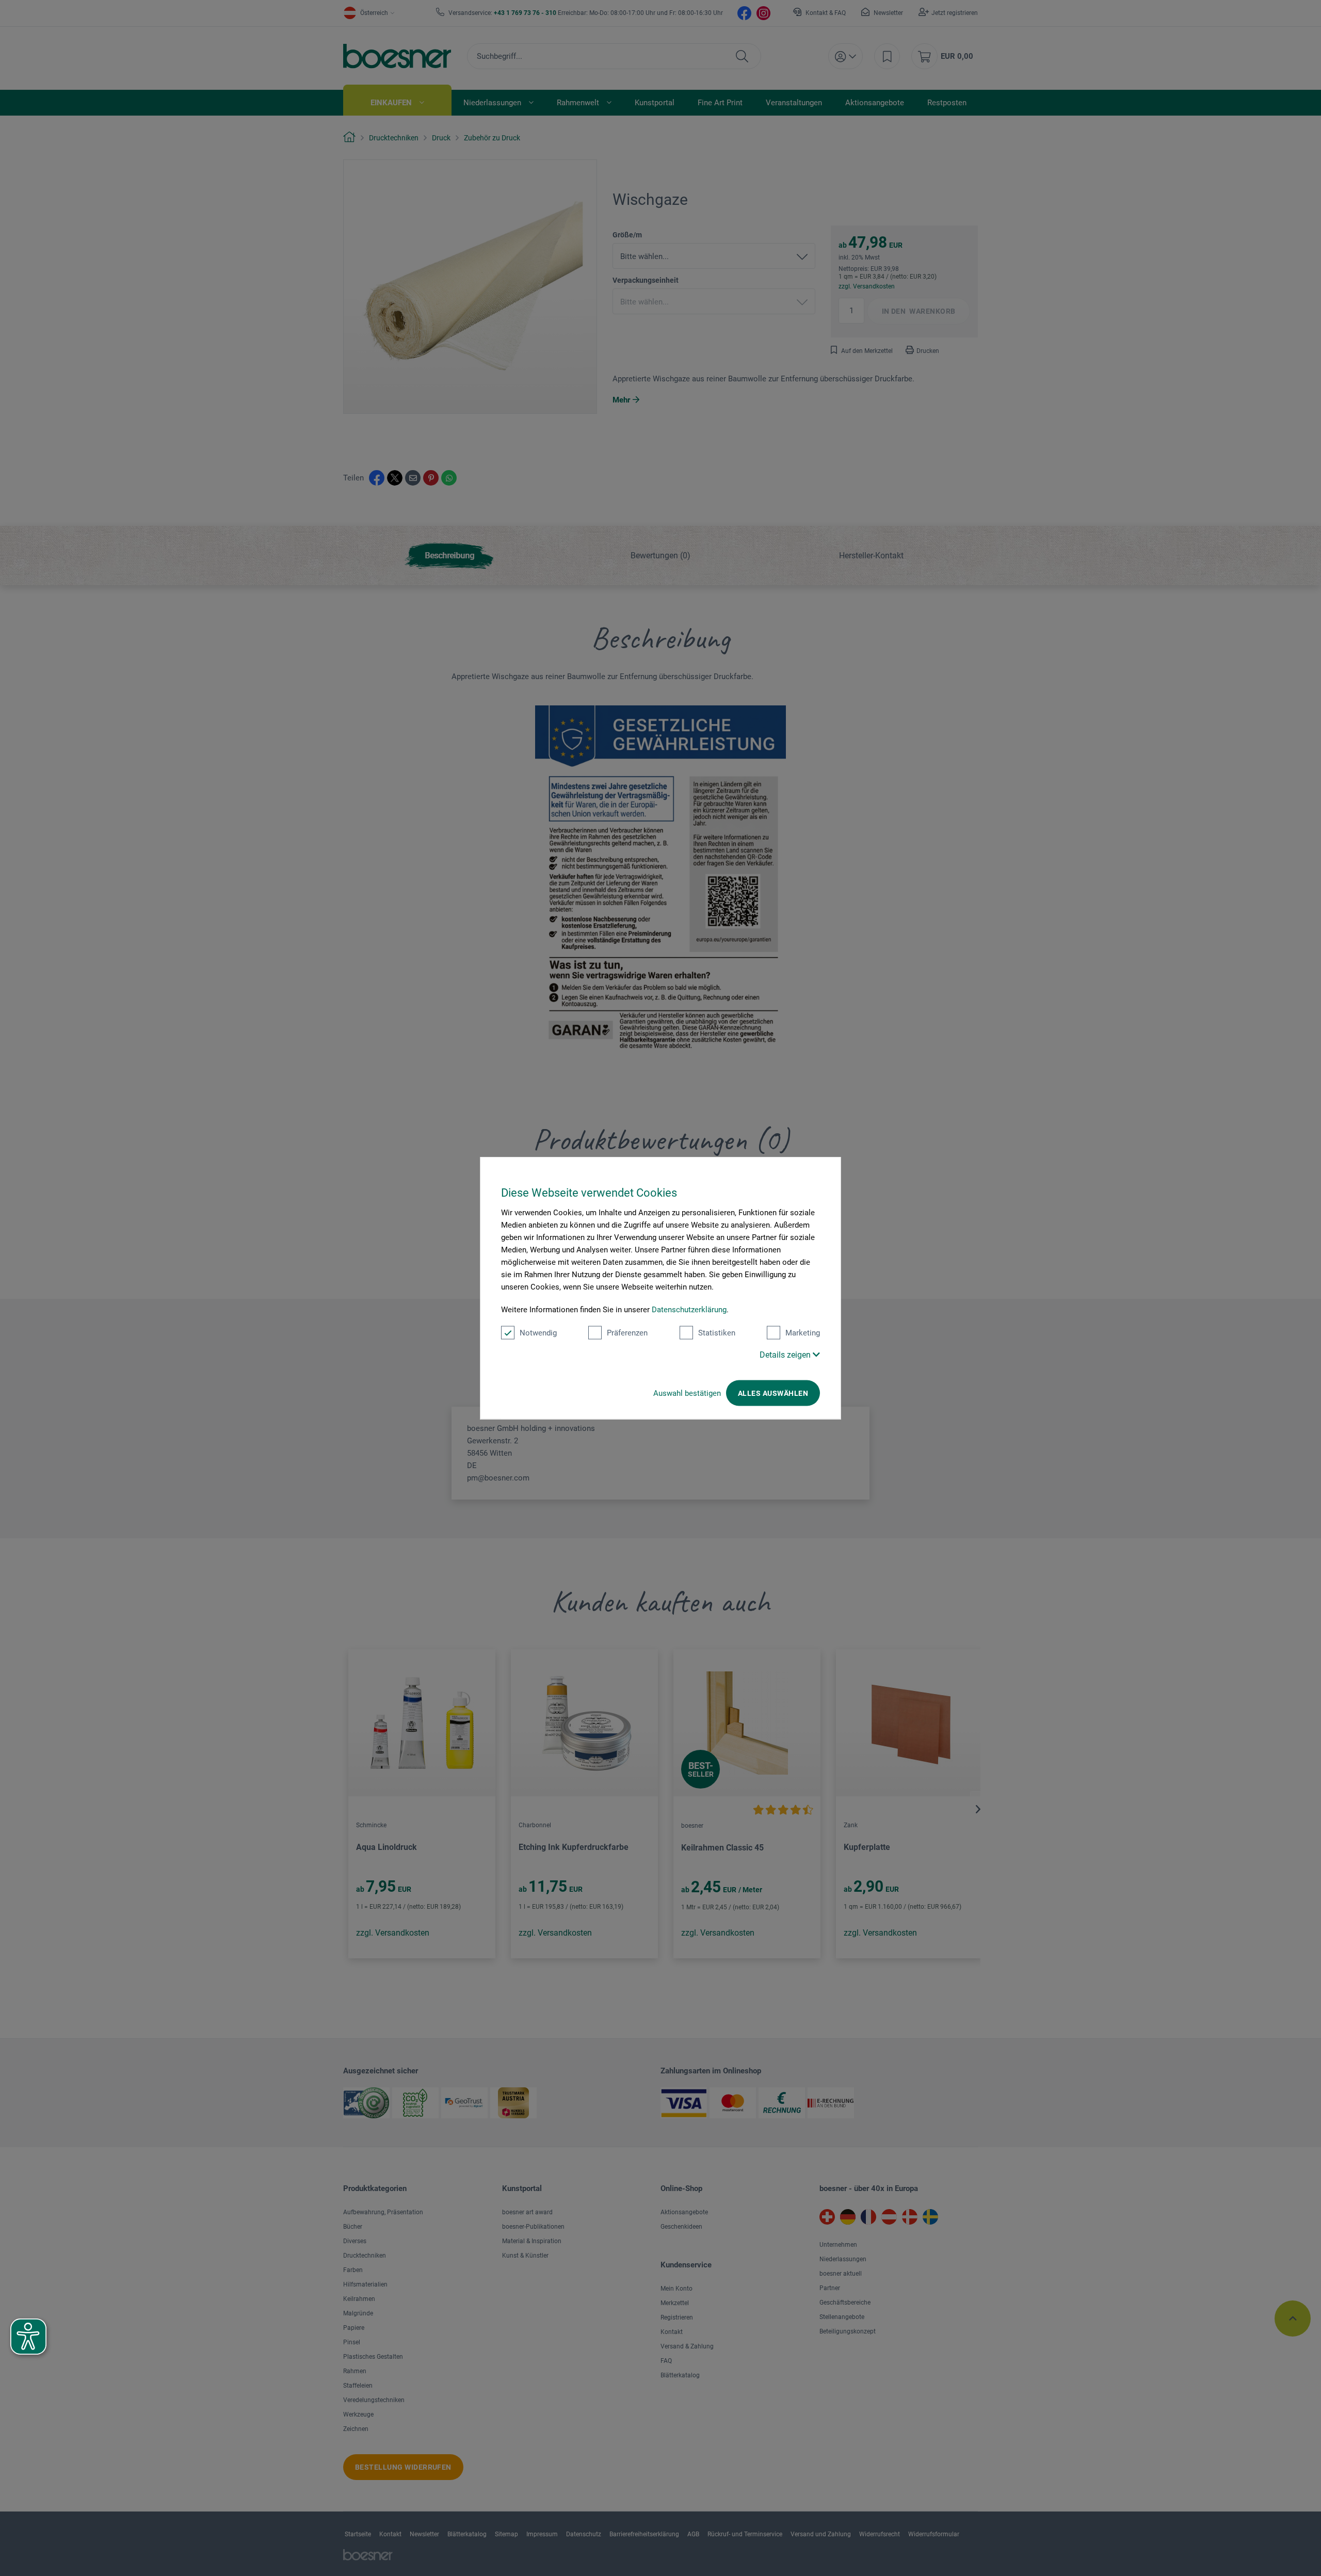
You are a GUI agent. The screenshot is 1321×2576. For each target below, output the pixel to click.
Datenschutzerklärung (689, 1310)
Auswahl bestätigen (687, 1393)
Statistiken (717, 1333)
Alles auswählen (773, 1393)
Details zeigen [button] (786, 1355)
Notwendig (538, 1333)
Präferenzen (627, 1333)
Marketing (803, 1333)
